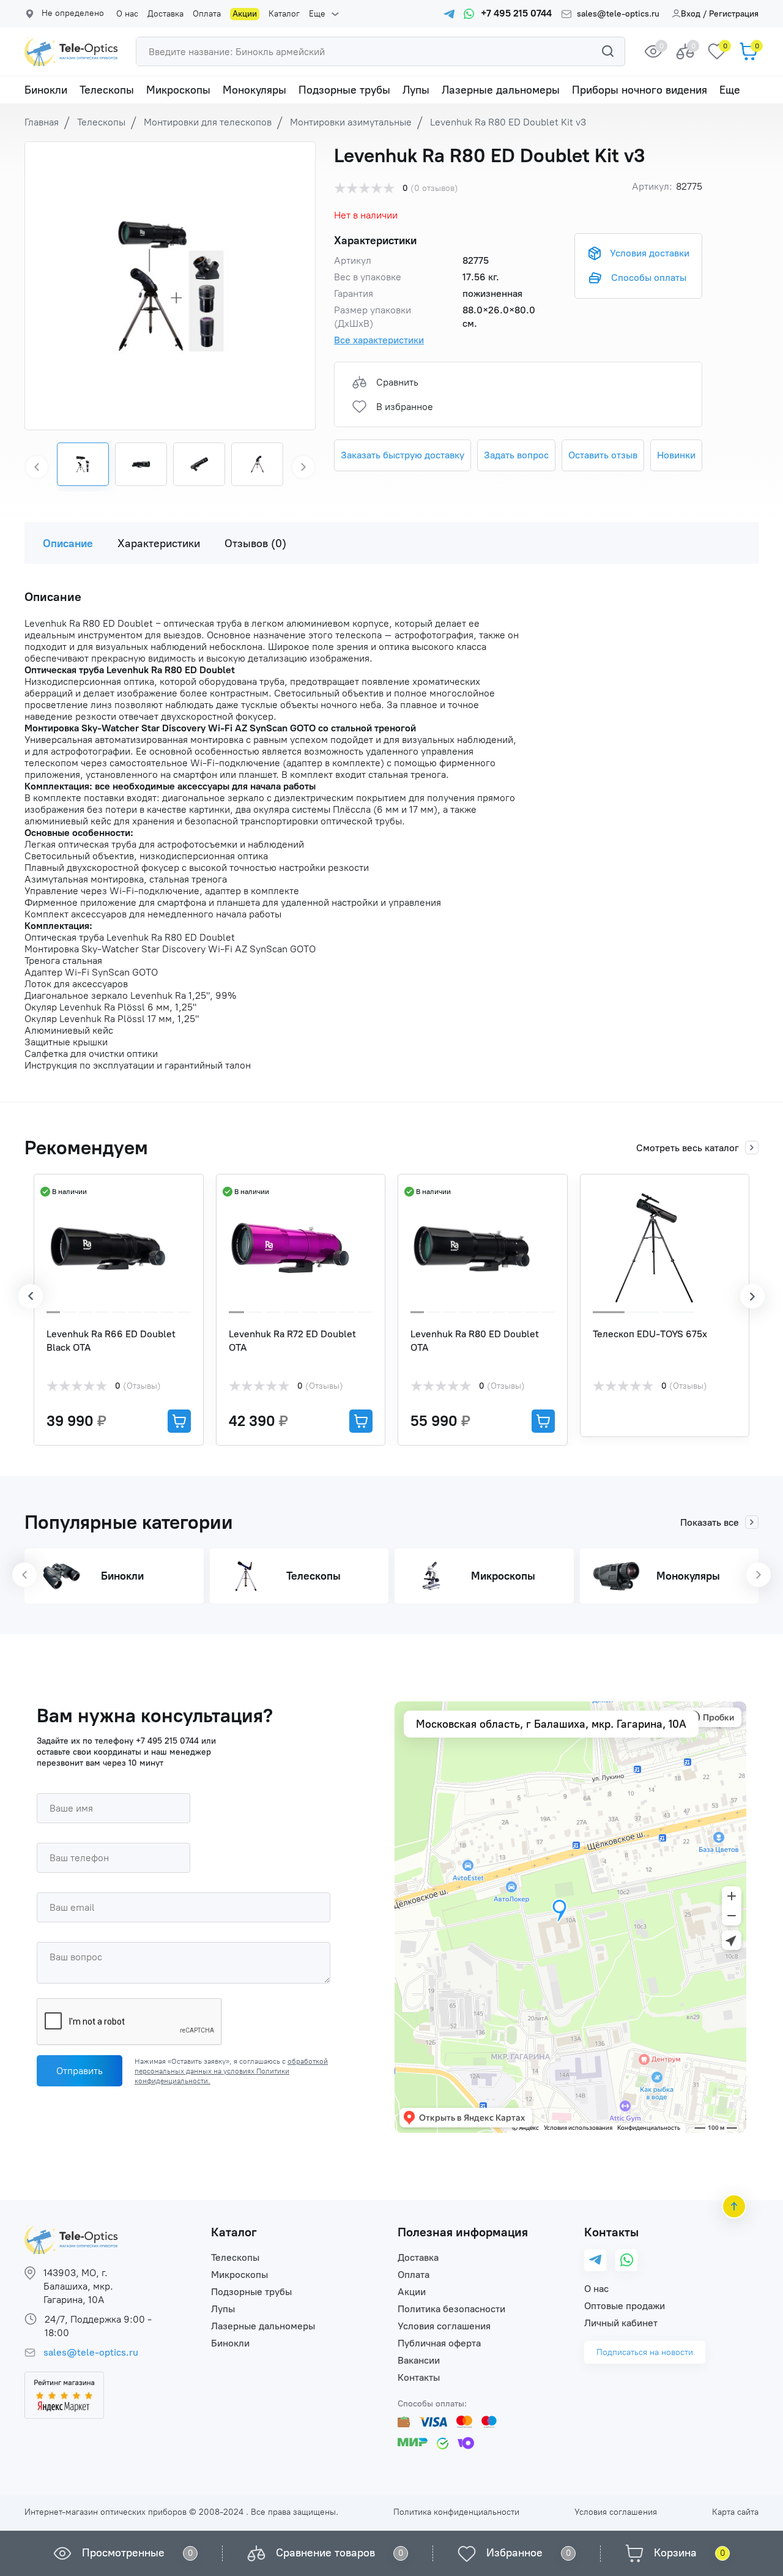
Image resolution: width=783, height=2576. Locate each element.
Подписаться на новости (645, 2352)
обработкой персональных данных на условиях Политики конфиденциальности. (231, 2071)
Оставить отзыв (603, 455)
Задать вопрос (516, 455)
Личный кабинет (621, 2323)
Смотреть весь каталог (688, 1148)
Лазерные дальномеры (501, 90)
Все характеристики (379, 340)
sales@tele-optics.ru (618, 14)
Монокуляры (254, 90)
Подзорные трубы (344, 90)
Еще (317, 14)
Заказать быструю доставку (403, 455)
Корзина (675, 2553)
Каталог (284, 14)
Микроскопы (178, 90)
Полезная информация (463, 2232)
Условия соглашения (444, 2326)
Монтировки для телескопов (208, 122)
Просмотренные (123, 2553)
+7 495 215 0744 (167, 1741)
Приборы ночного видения (640, 90)
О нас (127, 14)
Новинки (676, 455)
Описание (68, 543)
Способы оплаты (649, 278)
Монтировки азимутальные (351, 122)
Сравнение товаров (325, 2553)
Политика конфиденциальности (456, 2512)
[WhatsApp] (627, 2260)
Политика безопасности (451, 2309)
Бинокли (46, 90)
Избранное (514, 2553)
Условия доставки (650, 253)
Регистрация (734, 14)
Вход (691, 14)
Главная (42, 122)
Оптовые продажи (625, 2306)
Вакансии (419, 2360)
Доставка (165, 14)
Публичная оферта (439, 2343)
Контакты (419, 2377)
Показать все (710, 1522)
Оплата (207, 14)
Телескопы (107, 90)
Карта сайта (735, 2512)
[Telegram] (595, 2261)
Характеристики (159, 543)
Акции (245, 14)
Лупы (416, 90)
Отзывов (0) (255, 543)
